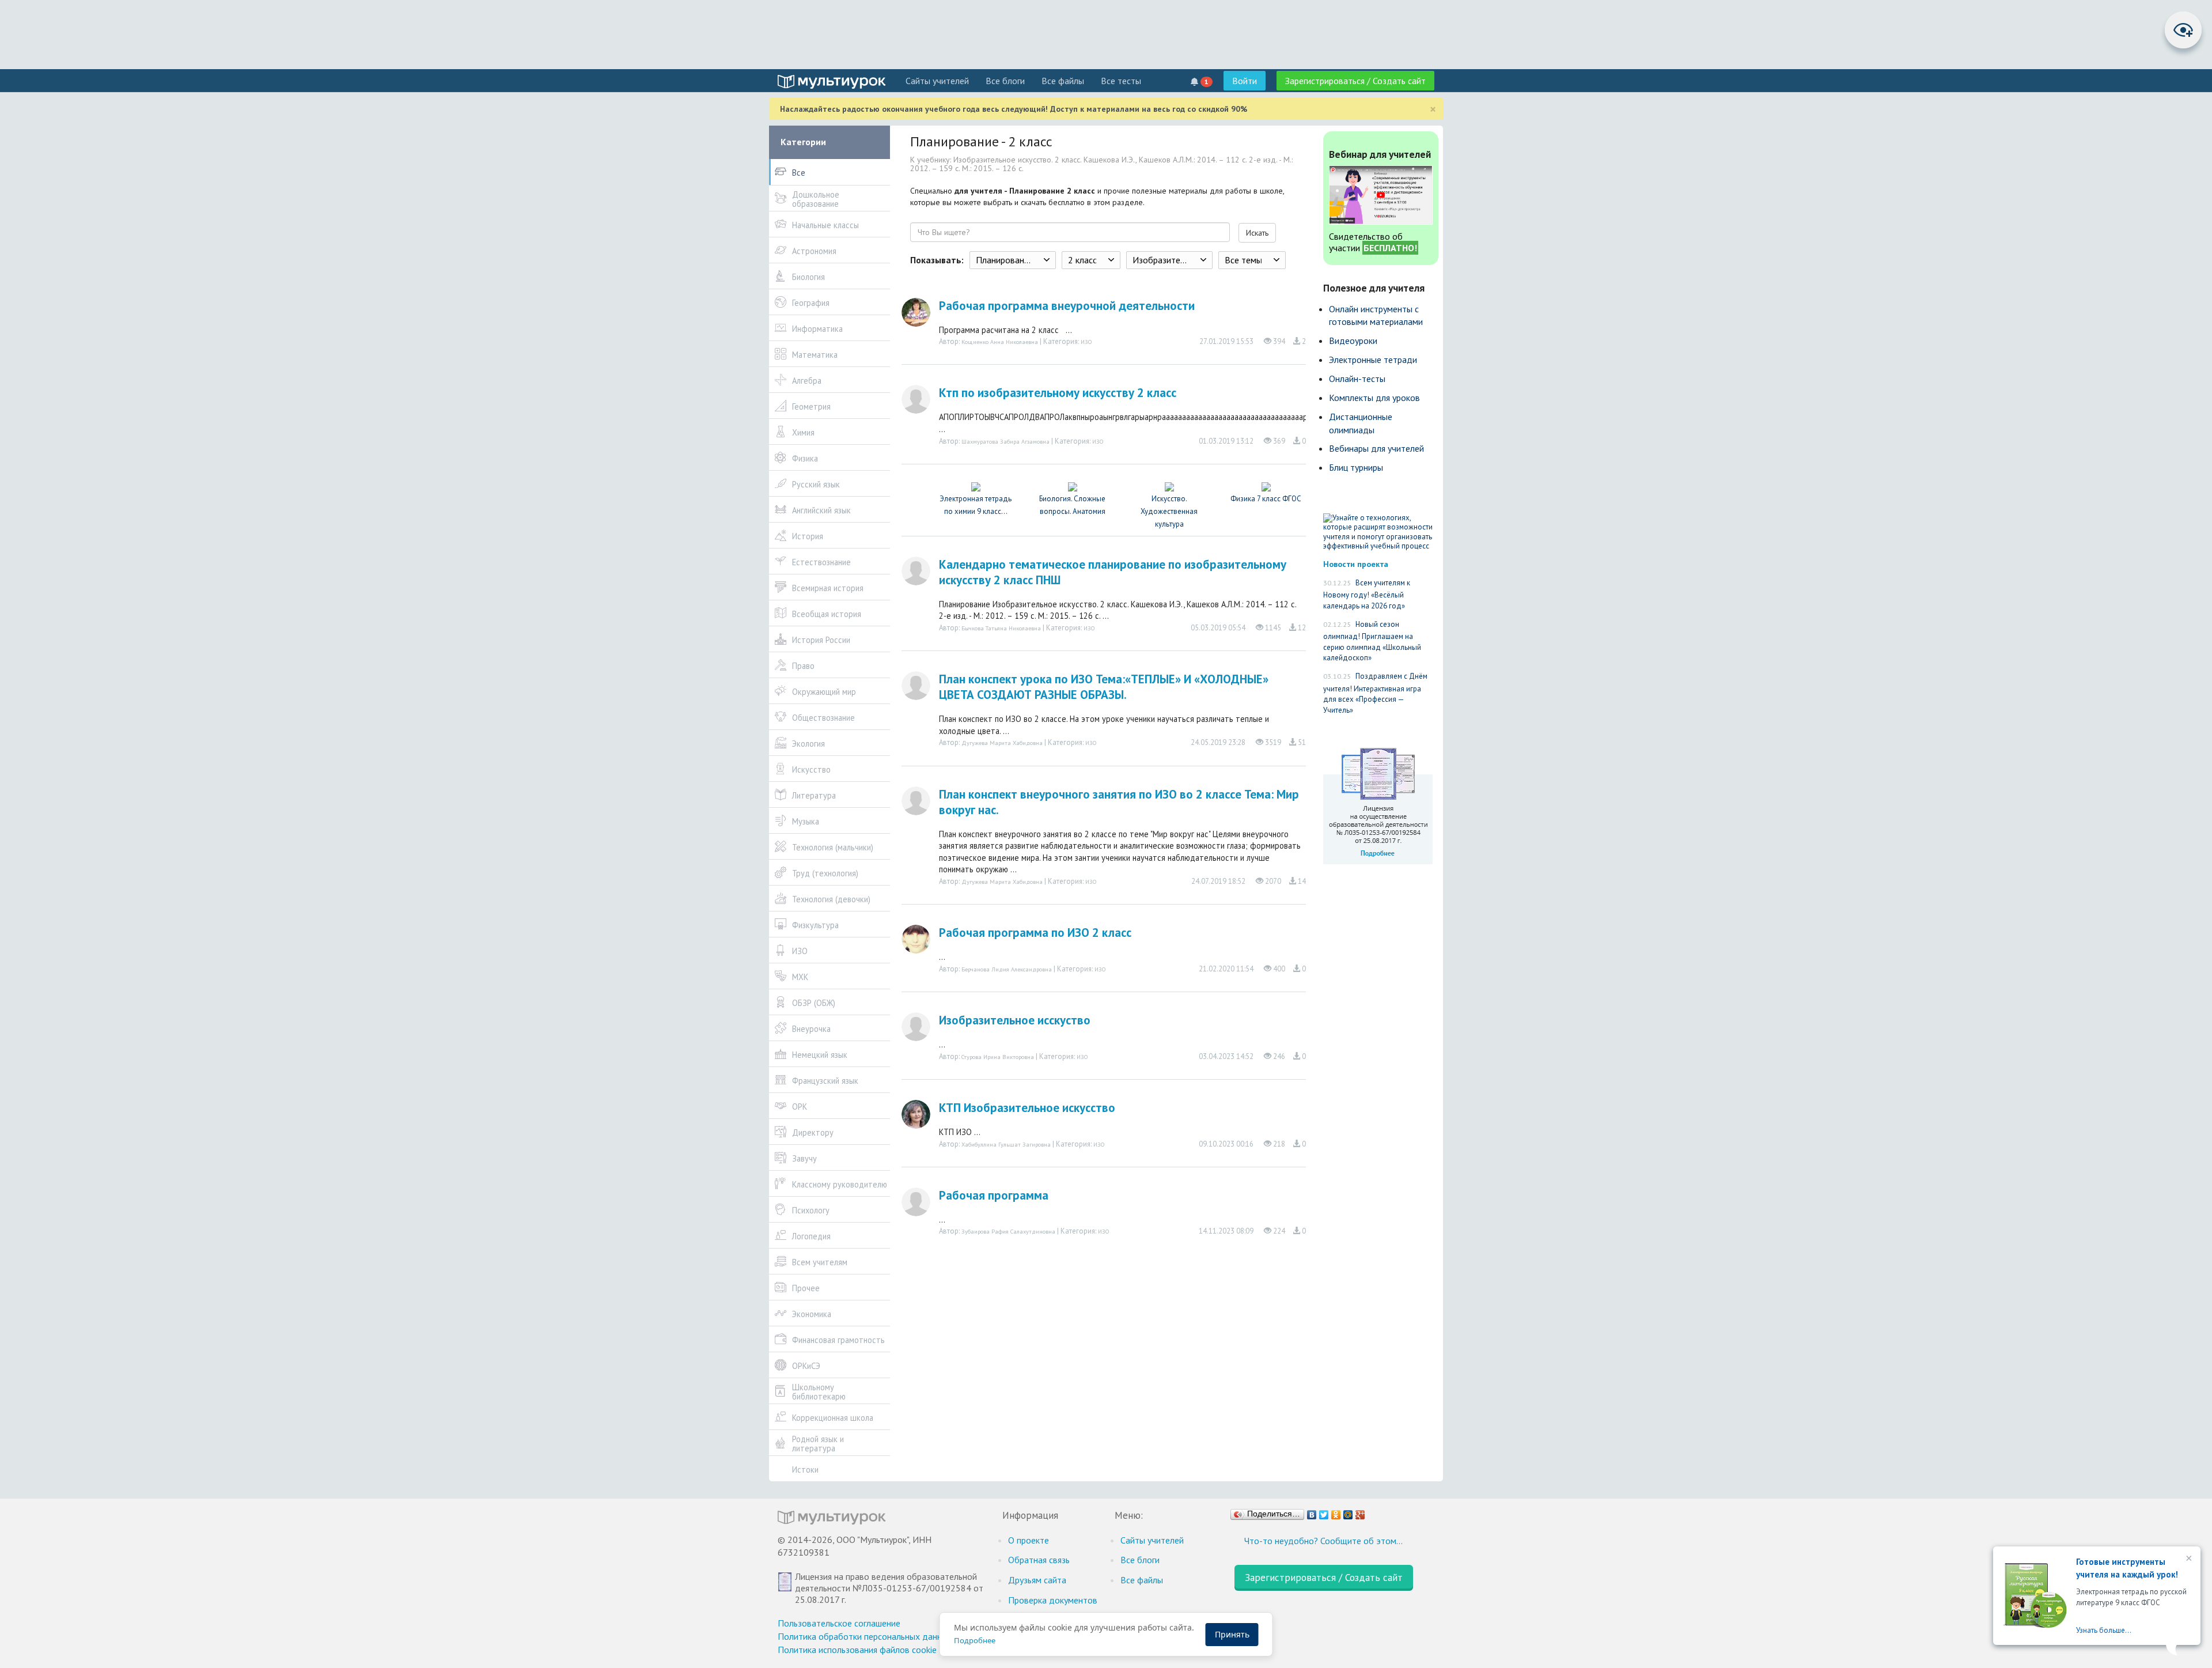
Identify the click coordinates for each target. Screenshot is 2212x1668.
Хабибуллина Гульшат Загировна (1006, 1144)
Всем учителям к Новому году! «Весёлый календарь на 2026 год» (1367, 594)
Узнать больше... (2104, 1630)
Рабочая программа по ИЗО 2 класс (1035, 933)
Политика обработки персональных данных (865, 1636)
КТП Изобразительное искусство (1027, 1108)
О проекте (1029, 1540)
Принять (1232, 1634)
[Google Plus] (1360, 1512)
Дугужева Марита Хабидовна (1002, 743)
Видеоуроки (1353, 341)
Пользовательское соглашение (839, 1623)
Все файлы (1063, 81)
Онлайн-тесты (1357, 379)
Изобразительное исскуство (1015, 1020)
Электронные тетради (1373, 360)
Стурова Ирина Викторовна (998, 1057)
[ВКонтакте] (1312, 1512)
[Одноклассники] (1336, 1512)
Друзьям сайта (1037, 1580)
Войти (1245, 81)
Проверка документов (1053, 1600)
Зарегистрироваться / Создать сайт (1355, 81)
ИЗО (1086, 342)
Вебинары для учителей (1376, 448)
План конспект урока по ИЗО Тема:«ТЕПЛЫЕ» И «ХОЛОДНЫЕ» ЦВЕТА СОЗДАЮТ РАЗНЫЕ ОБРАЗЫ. (1104, 687)
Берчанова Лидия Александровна (1007, 969)
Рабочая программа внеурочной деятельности (1067, 306)
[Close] (2188, 1559)
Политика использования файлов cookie (857, 1650)
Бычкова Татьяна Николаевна (1001, 628)
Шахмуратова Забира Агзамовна (1005, 441)
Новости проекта (1356, 564)
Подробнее (975, 1640)
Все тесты (1121, 81)
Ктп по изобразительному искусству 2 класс (1058, 393)
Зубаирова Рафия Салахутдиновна (1008, 1231)
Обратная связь (1039, 1560)
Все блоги (1005, 81)
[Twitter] (1324, 1512)
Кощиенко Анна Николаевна (1000, 342)
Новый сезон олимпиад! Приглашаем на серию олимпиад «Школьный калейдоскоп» (1372, 641)
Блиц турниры (1356, 467)
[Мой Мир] (1348, 1512)
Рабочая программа (994, 1195)
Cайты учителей (937, 81)
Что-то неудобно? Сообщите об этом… (1323, 1541)
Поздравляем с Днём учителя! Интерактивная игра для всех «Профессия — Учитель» (1375, 693)
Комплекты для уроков (1374, 398)
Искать (1257, 233)
